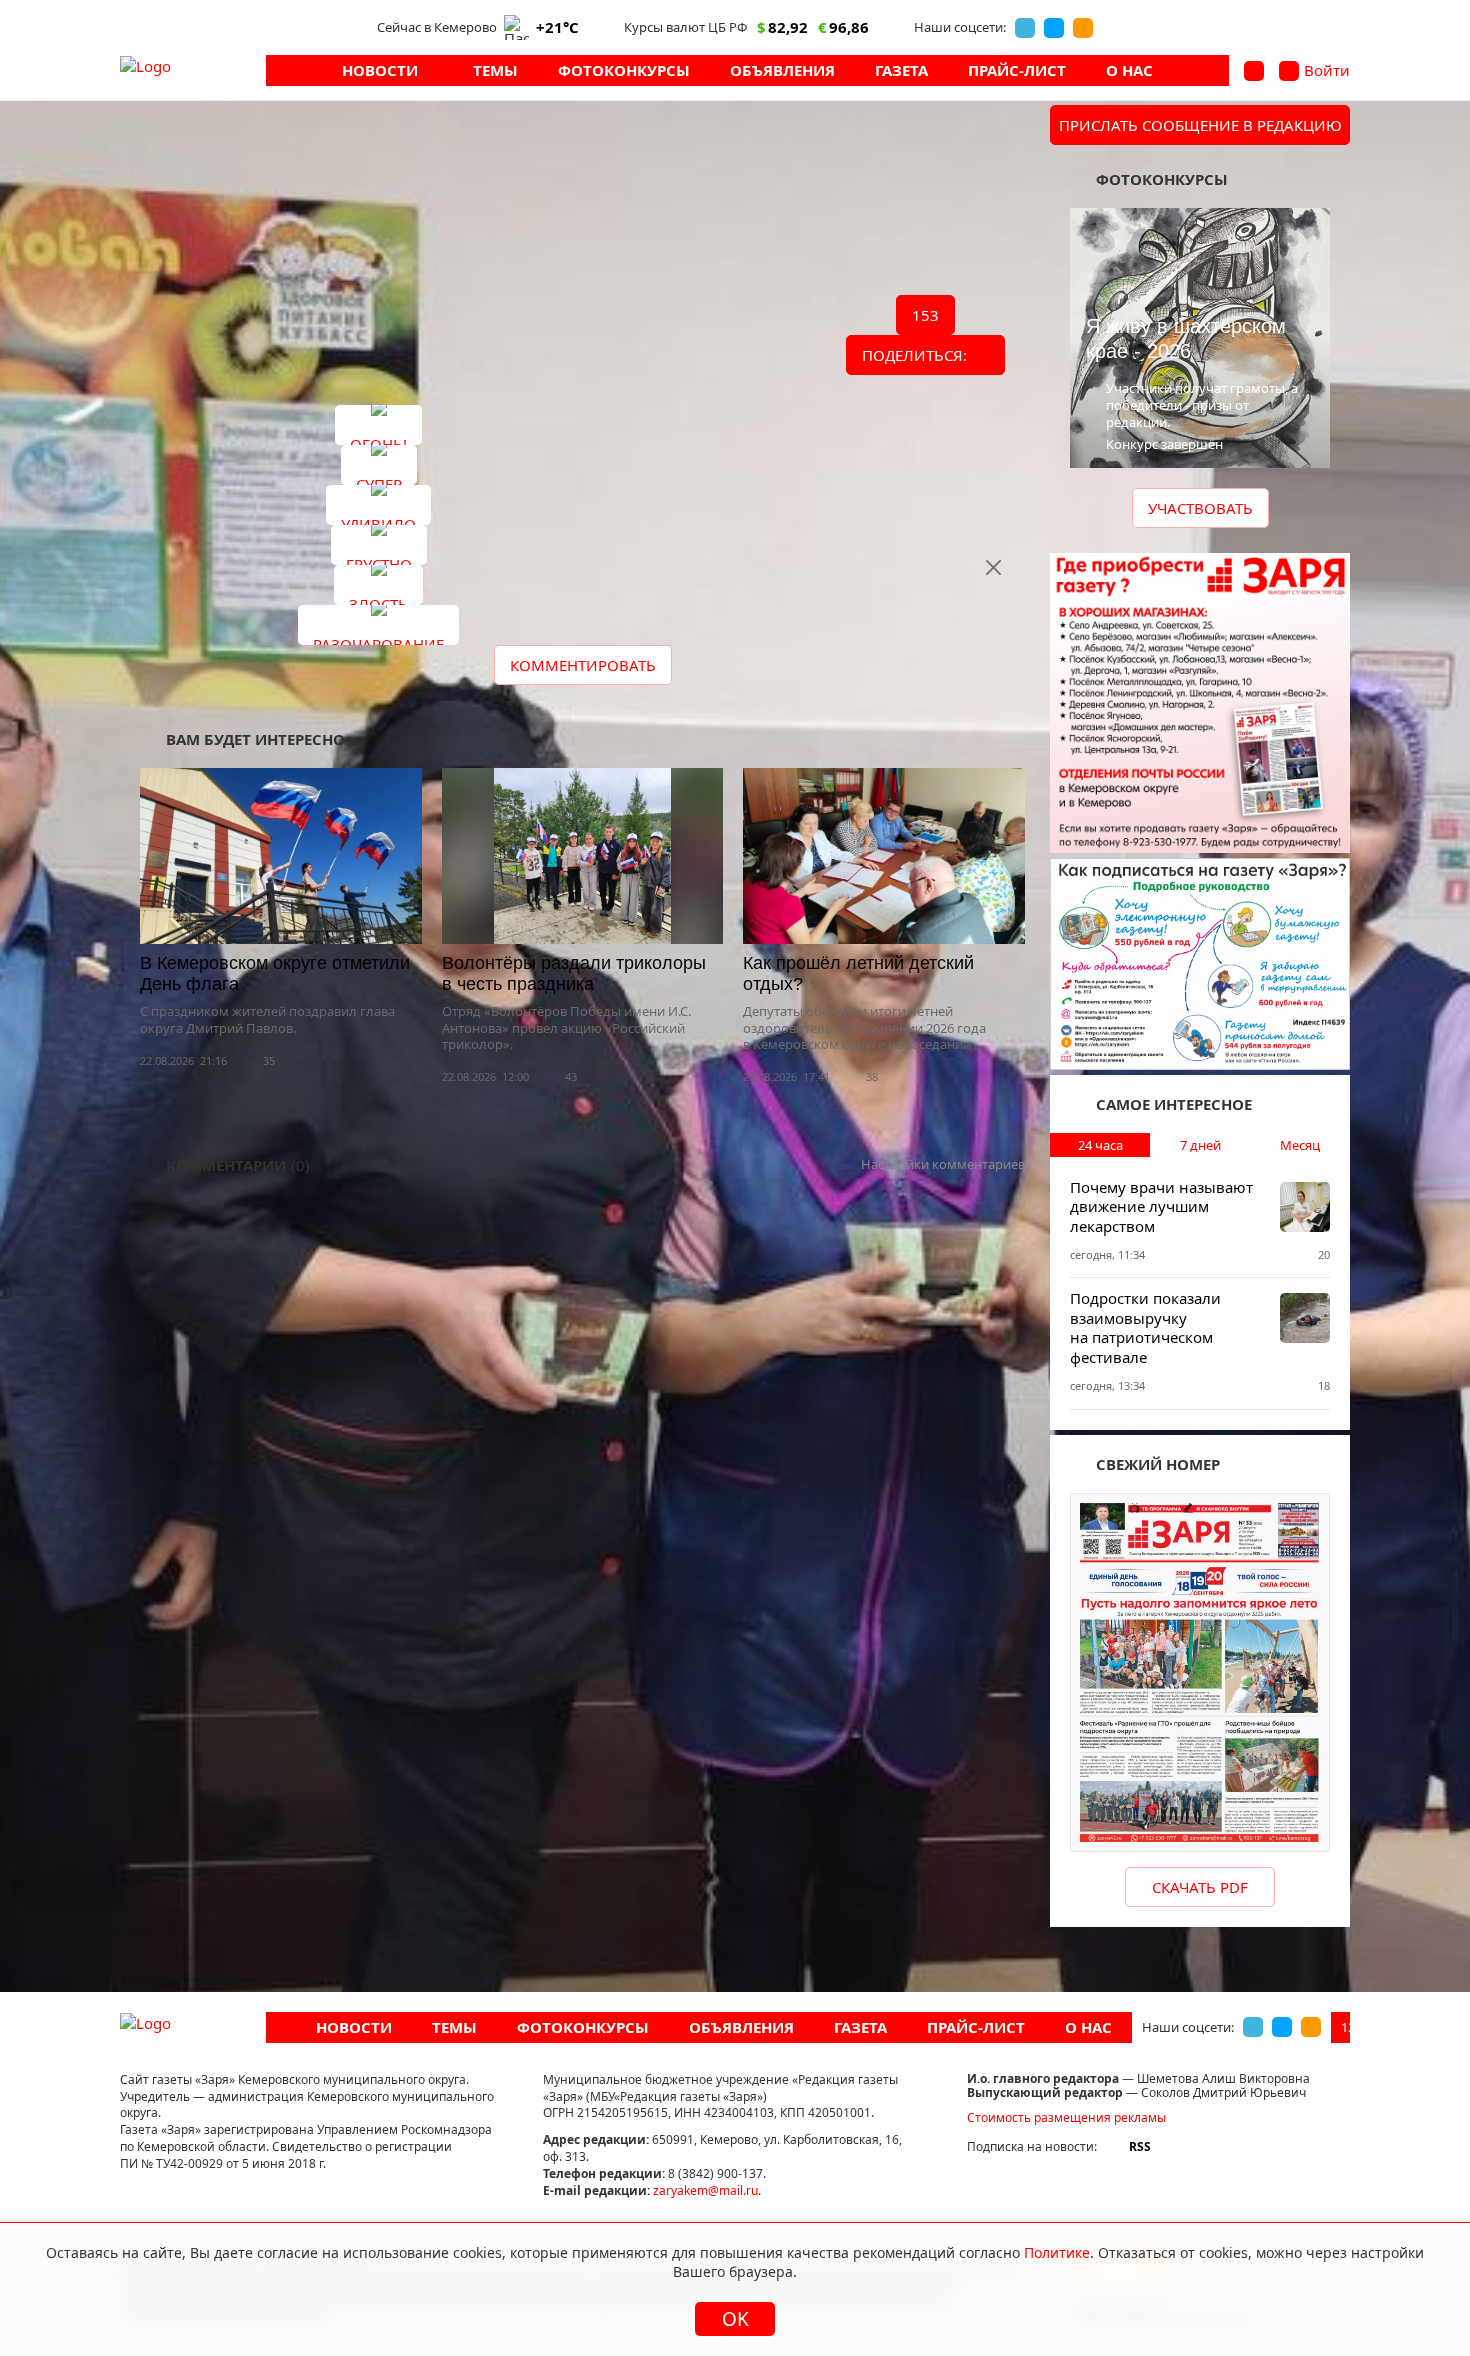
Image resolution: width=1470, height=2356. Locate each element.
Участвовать (1200, 508)
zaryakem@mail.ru (705, 2190)
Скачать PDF (1200, 1887)
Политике (1057, 2252)
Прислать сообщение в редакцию (1200, 125)
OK (735, 2319)
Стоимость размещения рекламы (1066, 2117)
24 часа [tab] (1100, 1145)
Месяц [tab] (1300, 1145)
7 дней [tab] (1200, 1145)
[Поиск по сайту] (1254, 71)
